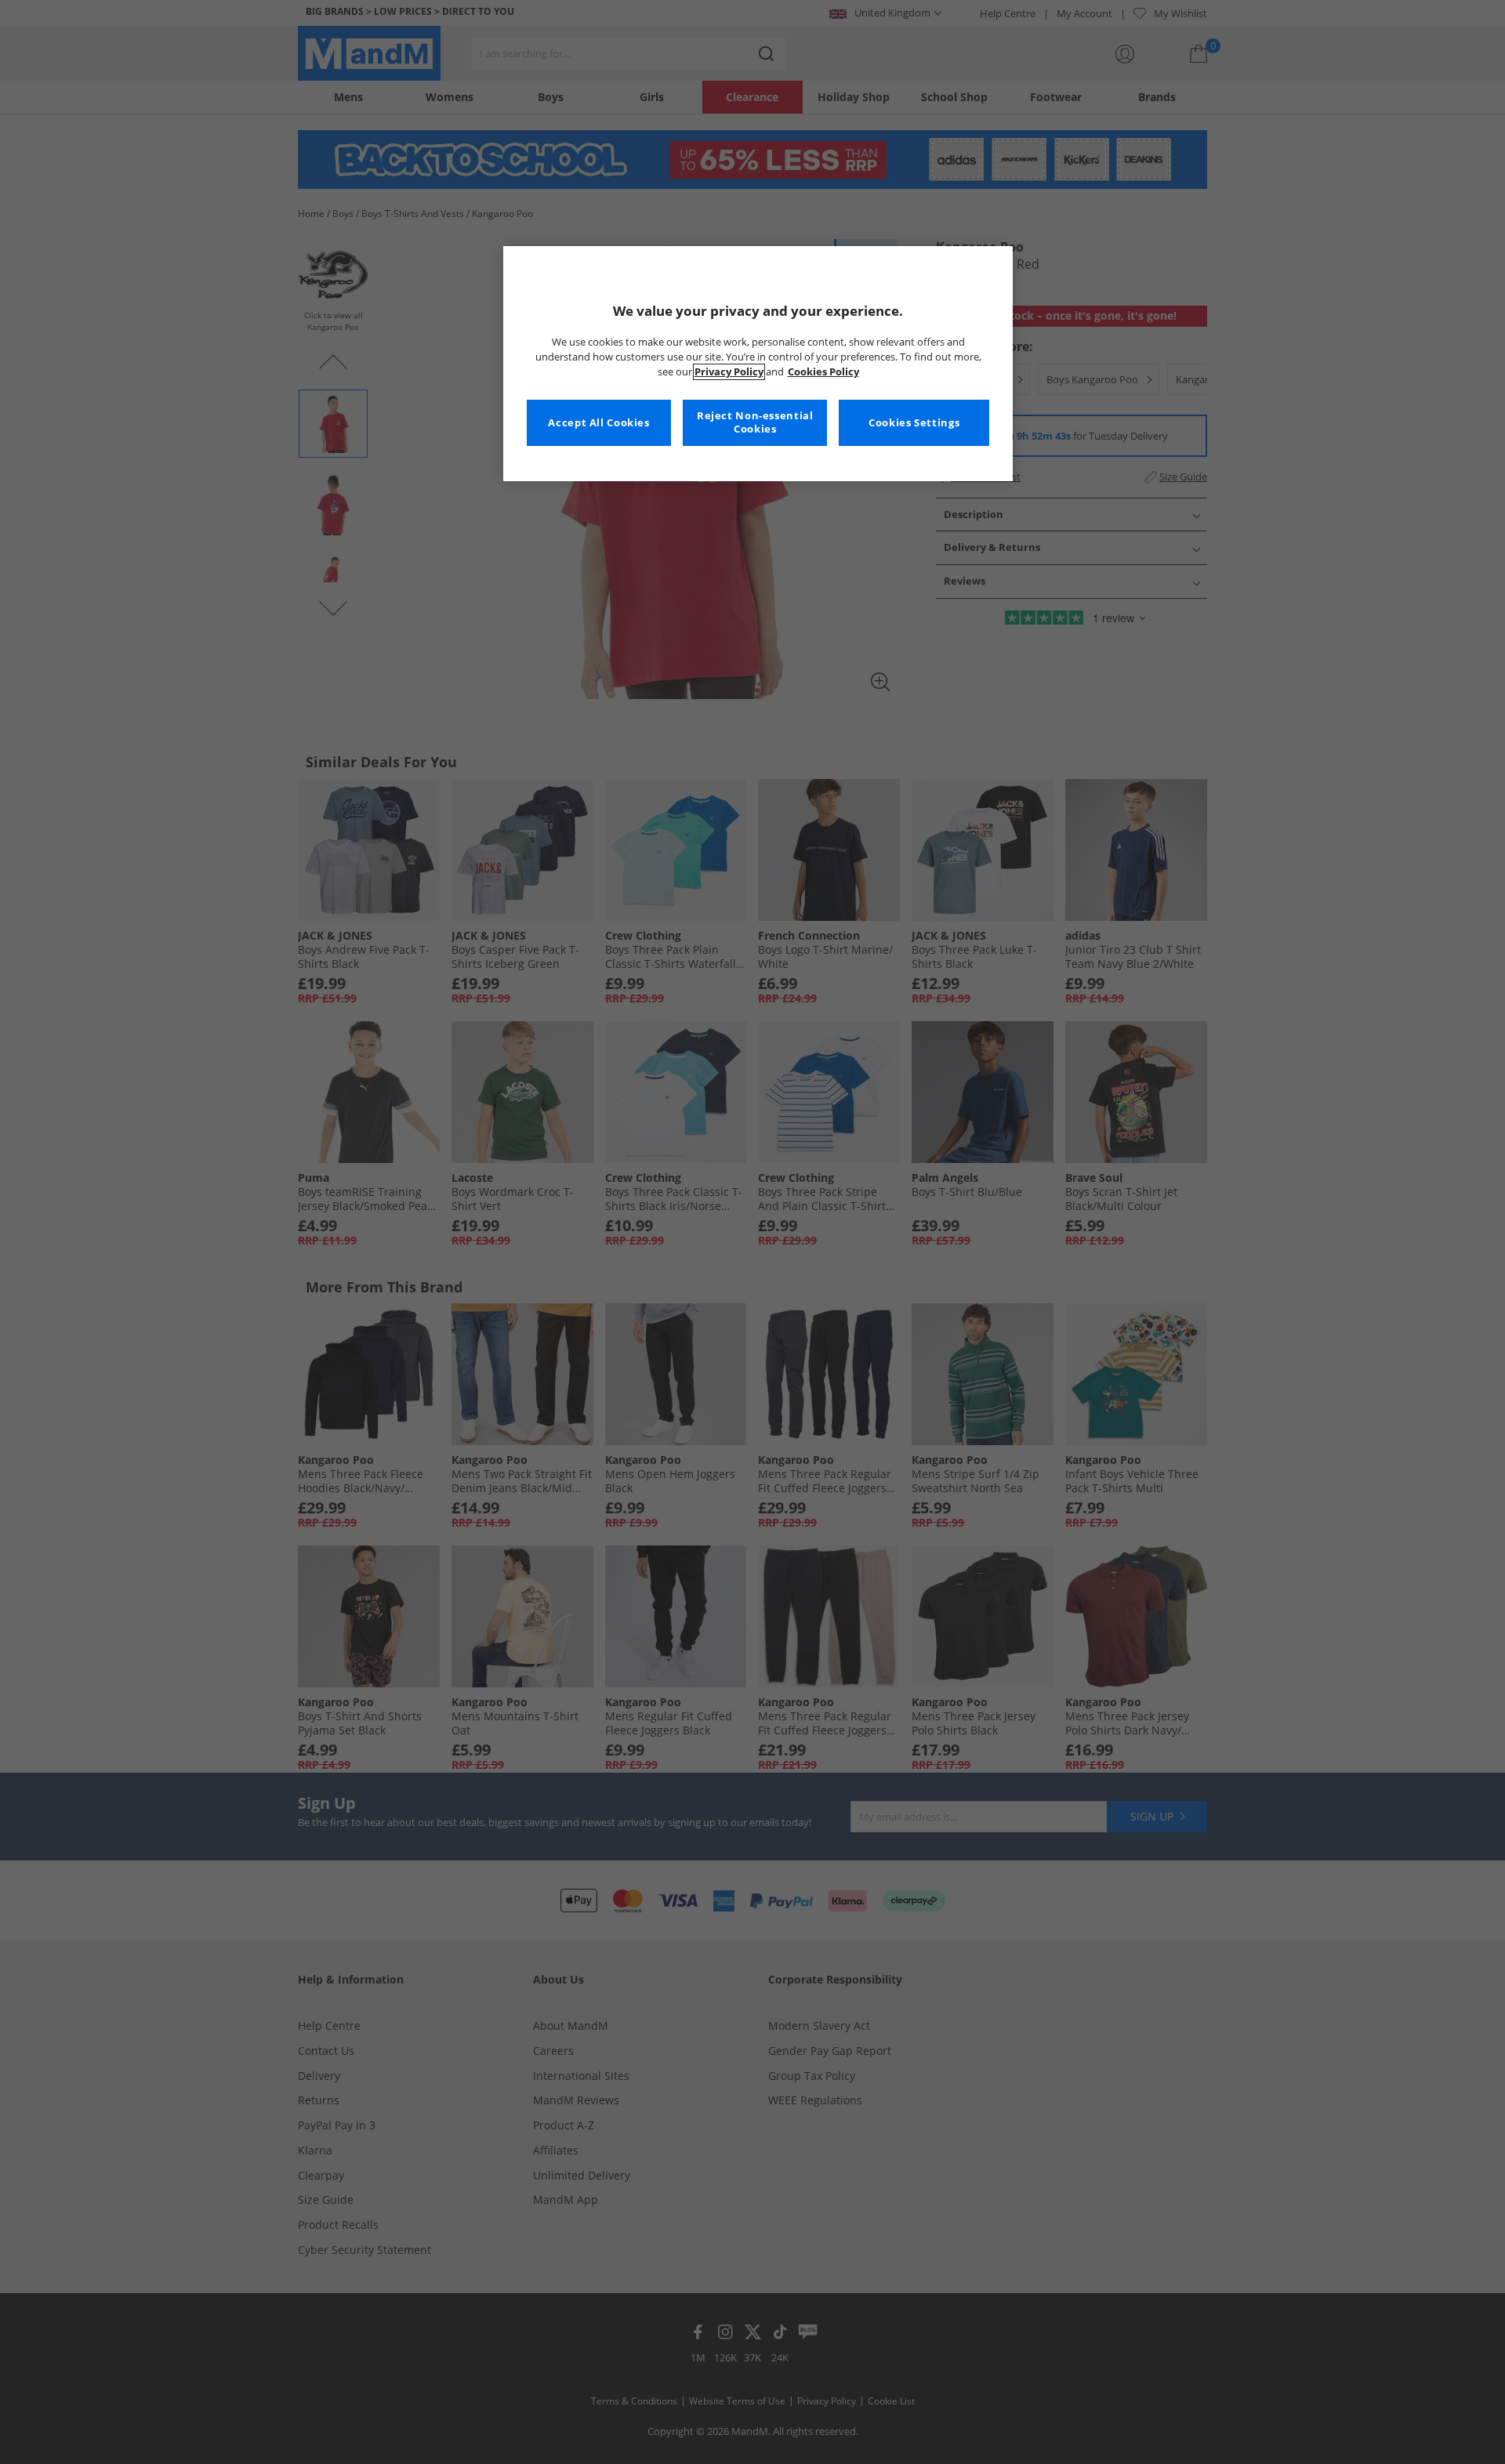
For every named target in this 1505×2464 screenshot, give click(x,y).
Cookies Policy (823, 372)
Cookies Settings (914, 423)
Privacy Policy (729, 372)
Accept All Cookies (598, 423)
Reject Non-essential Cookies (755, 423)
